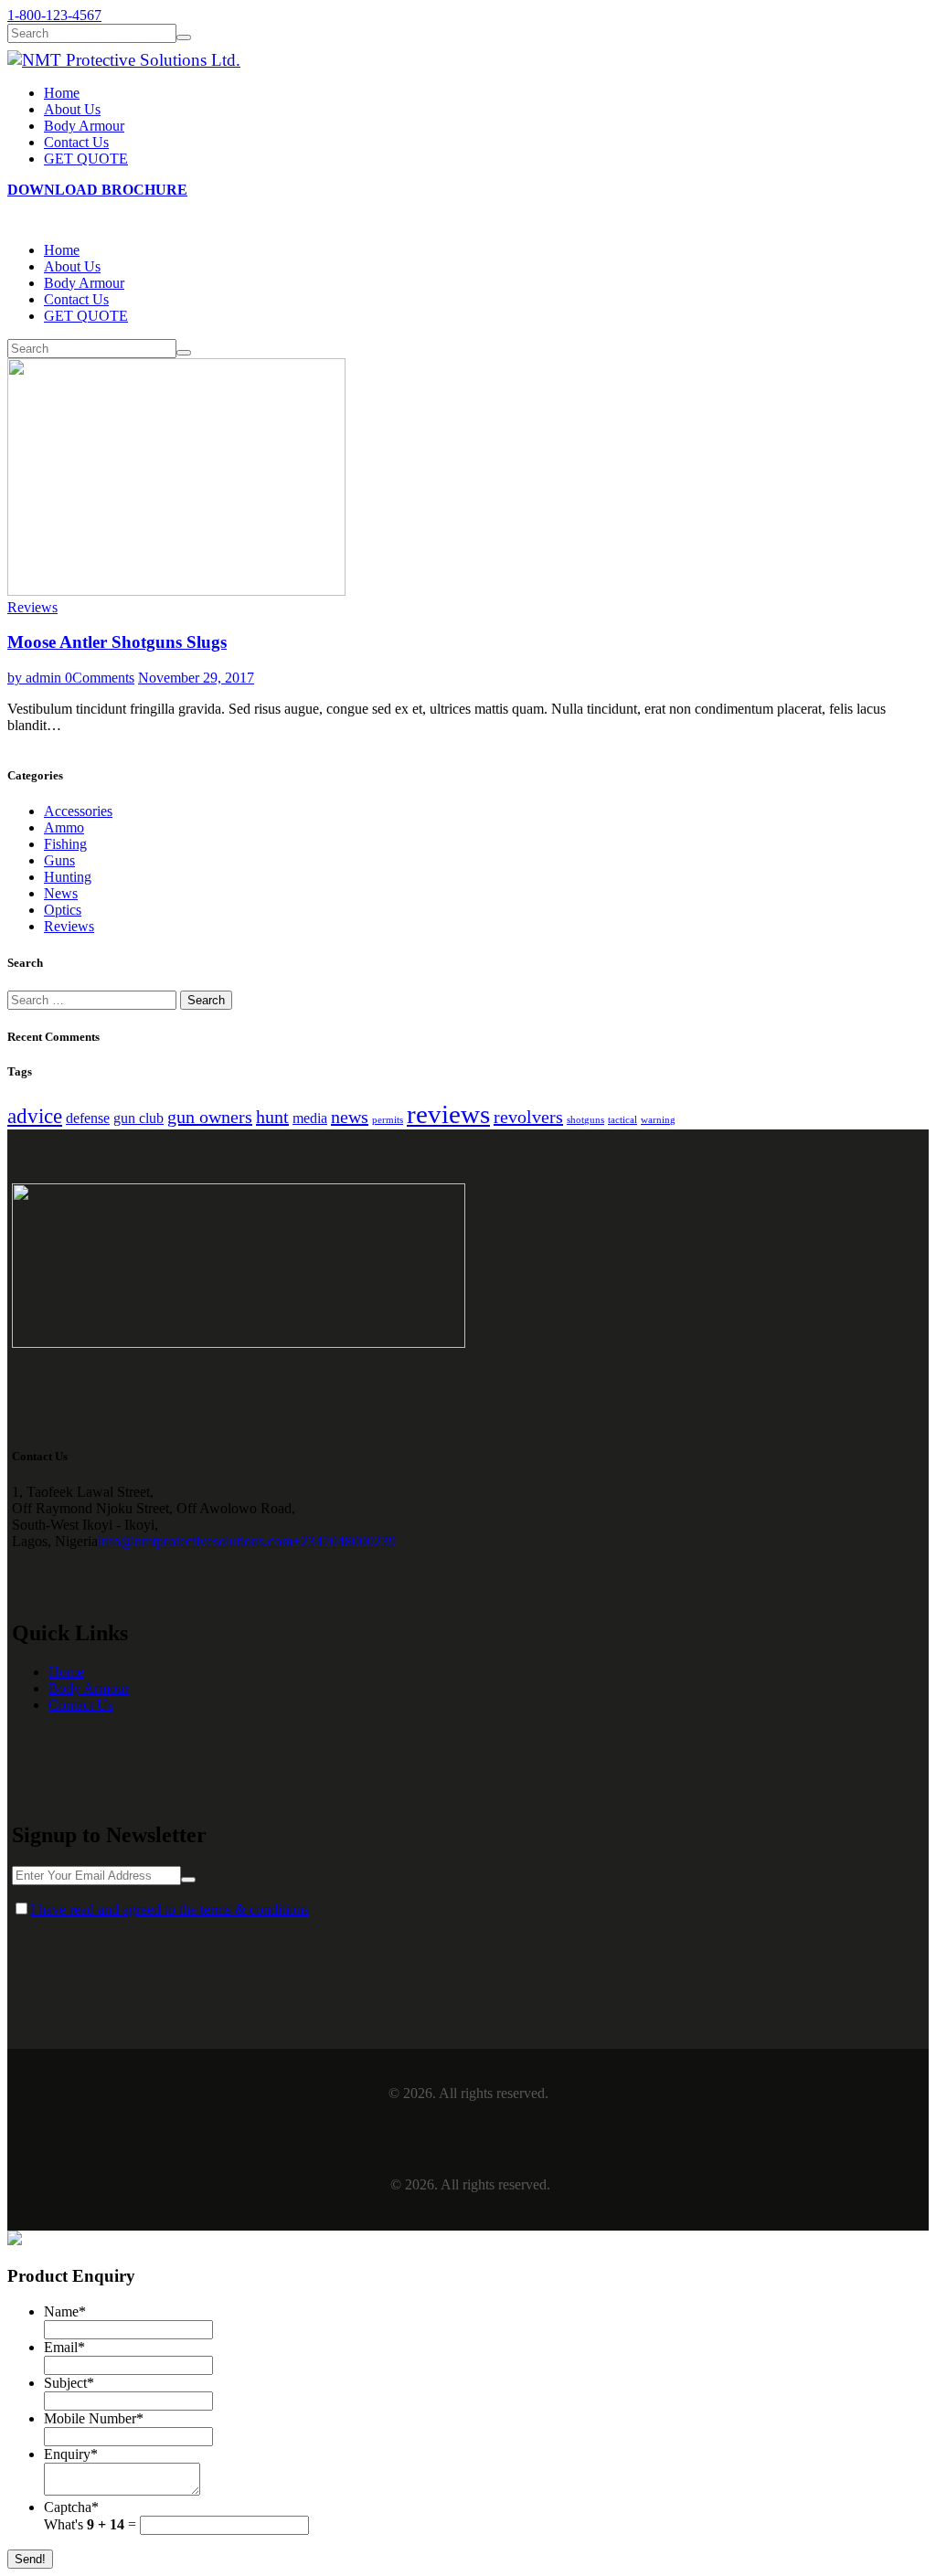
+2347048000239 (344, 1541)
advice (35, 1116)
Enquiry (71, 2454)
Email (64, 2347)
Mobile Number (94, 2418)
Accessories (78, 811)
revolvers (528, 1117)
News (61, 893)
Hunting (68, 877)
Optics (63, 910)
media (310, 1118)
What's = (92, 2524)
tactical (622, 1120)
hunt (272, 1117)
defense (88, 1118)
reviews (448, 1114)
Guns (59, 860)
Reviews (32, 607)
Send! (30, 2559)
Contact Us (81, 1705)
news (350, 1117)
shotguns (585, 1120)
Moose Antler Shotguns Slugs (117, 642)
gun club (138, 1118)
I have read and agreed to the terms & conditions (170, 1909)
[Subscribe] (188, 1880)
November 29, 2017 (196, 678)
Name (65, 2311)
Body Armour (89, 1688)
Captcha (71, 2507)
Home (66, 1672)
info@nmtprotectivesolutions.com (195, 1541)
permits (388, 1120)
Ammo (64, 827)
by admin (36, 678)
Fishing (65, 844)
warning (658, 1120)
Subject (69, 2383)
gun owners (210, 1117)
